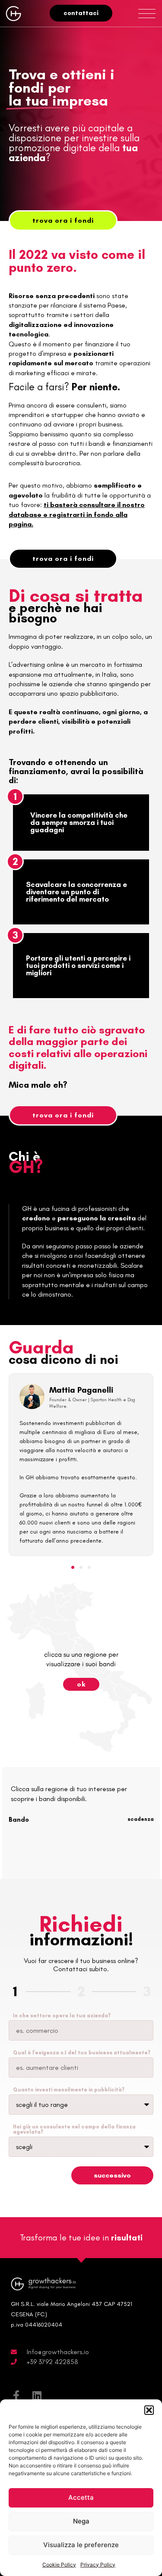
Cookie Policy (59, 2565)
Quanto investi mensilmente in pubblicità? (69, 2090)
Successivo (112, 2175)
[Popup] (147, 14)
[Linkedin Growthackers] (37, 2396)
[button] (149, 2410)
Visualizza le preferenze (81, 2545)
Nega (81, 2521)
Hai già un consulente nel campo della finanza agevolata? (74, 2129)
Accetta (81, 2497)
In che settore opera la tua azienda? (62, 2016)
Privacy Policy (98, 2565)
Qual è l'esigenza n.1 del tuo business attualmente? (82, 2053)
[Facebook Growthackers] (16, 2396)
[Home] (15, 13)
